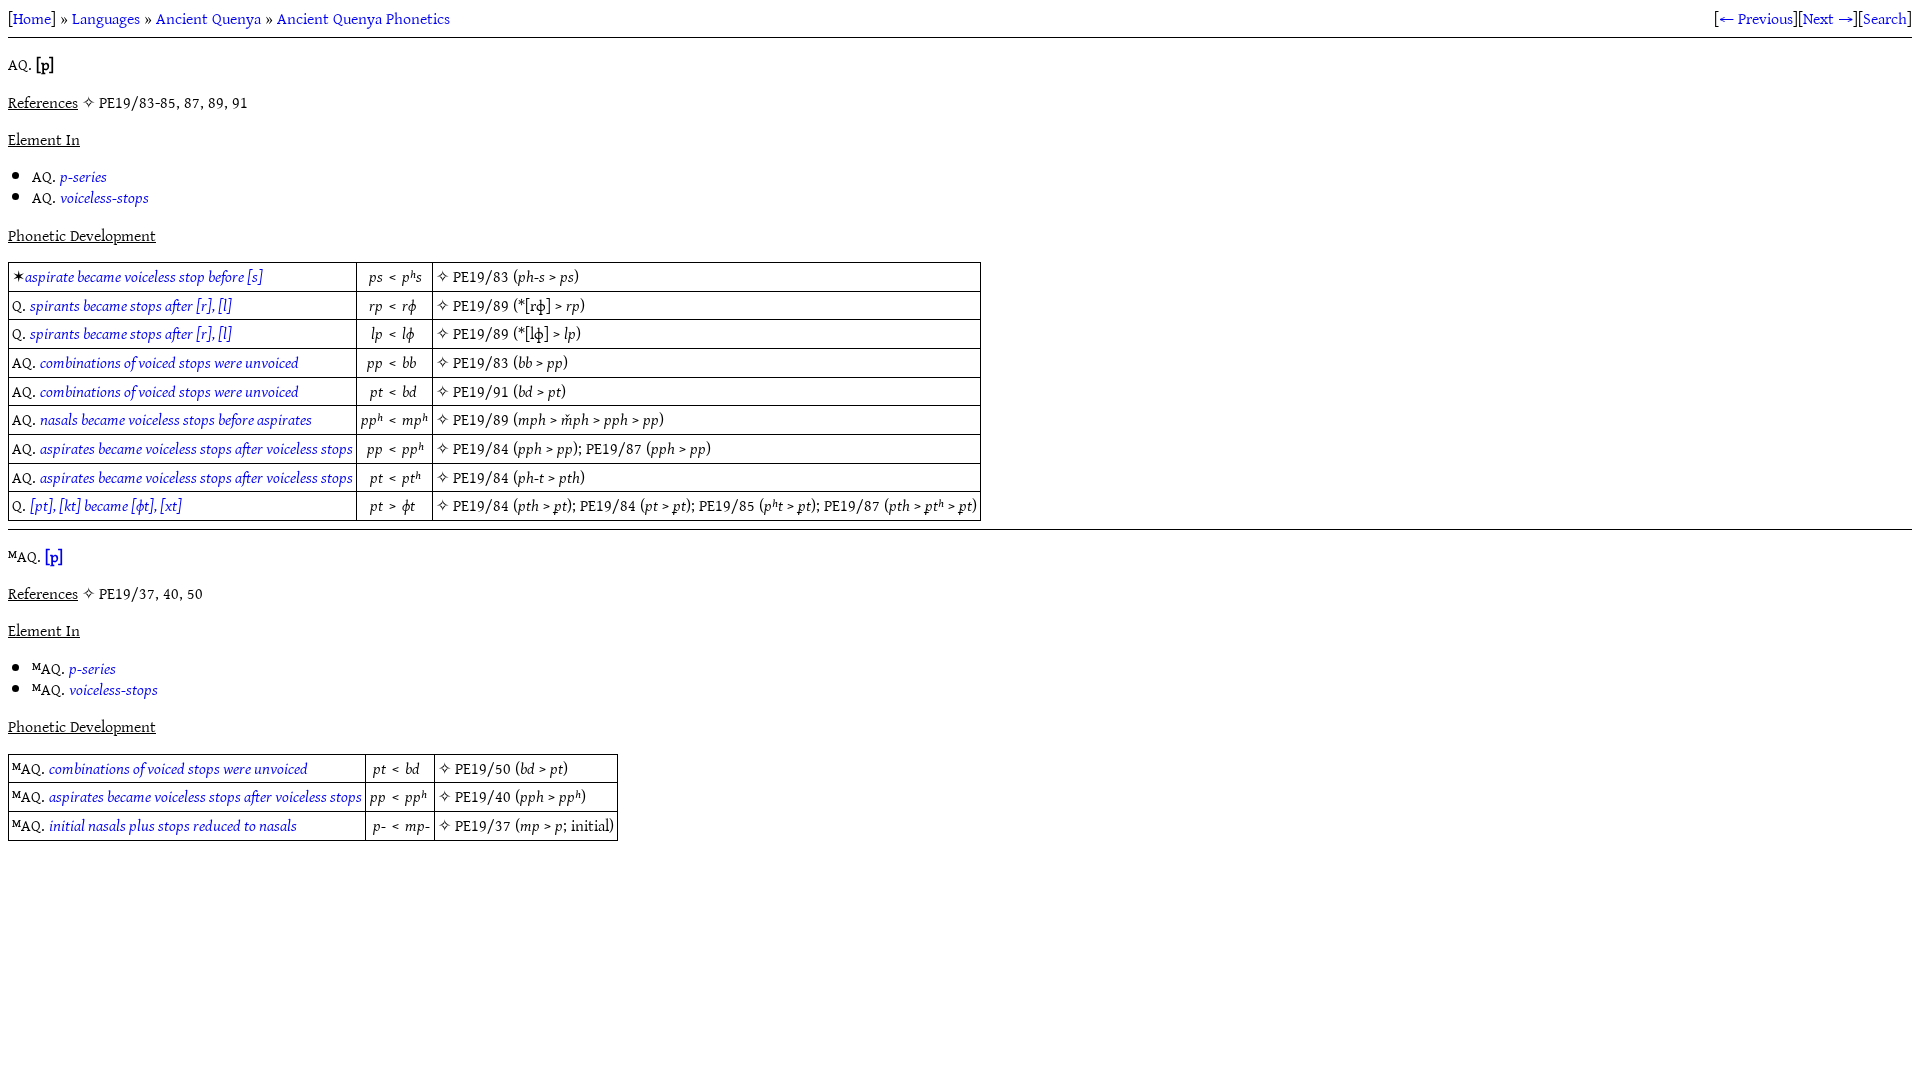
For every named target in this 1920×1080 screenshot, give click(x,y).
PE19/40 (483, 796)
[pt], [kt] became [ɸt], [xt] (106, 505)
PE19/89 (481, 305)
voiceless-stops (104, 197)
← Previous (1756, 18)
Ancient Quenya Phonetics (363, 18)
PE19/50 (483, 768)
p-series (83, 176)
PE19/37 (483, 825)
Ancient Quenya (208, 18)
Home (32, 18)
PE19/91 (481, 391)
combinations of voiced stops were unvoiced (169, 362)
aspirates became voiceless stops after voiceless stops (196, 448)
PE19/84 (481, 448)
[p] (54, 556)
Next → (1828, 18)
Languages (106, 18)
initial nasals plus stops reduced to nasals (173, 825)
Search (1885, 18)
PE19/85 (727, 505)
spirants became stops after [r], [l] (131, 305)
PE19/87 (614, 448)
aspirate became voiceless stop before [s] (144, 276)
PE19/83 (481, 276)
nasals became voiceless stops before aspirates (176, 419)
